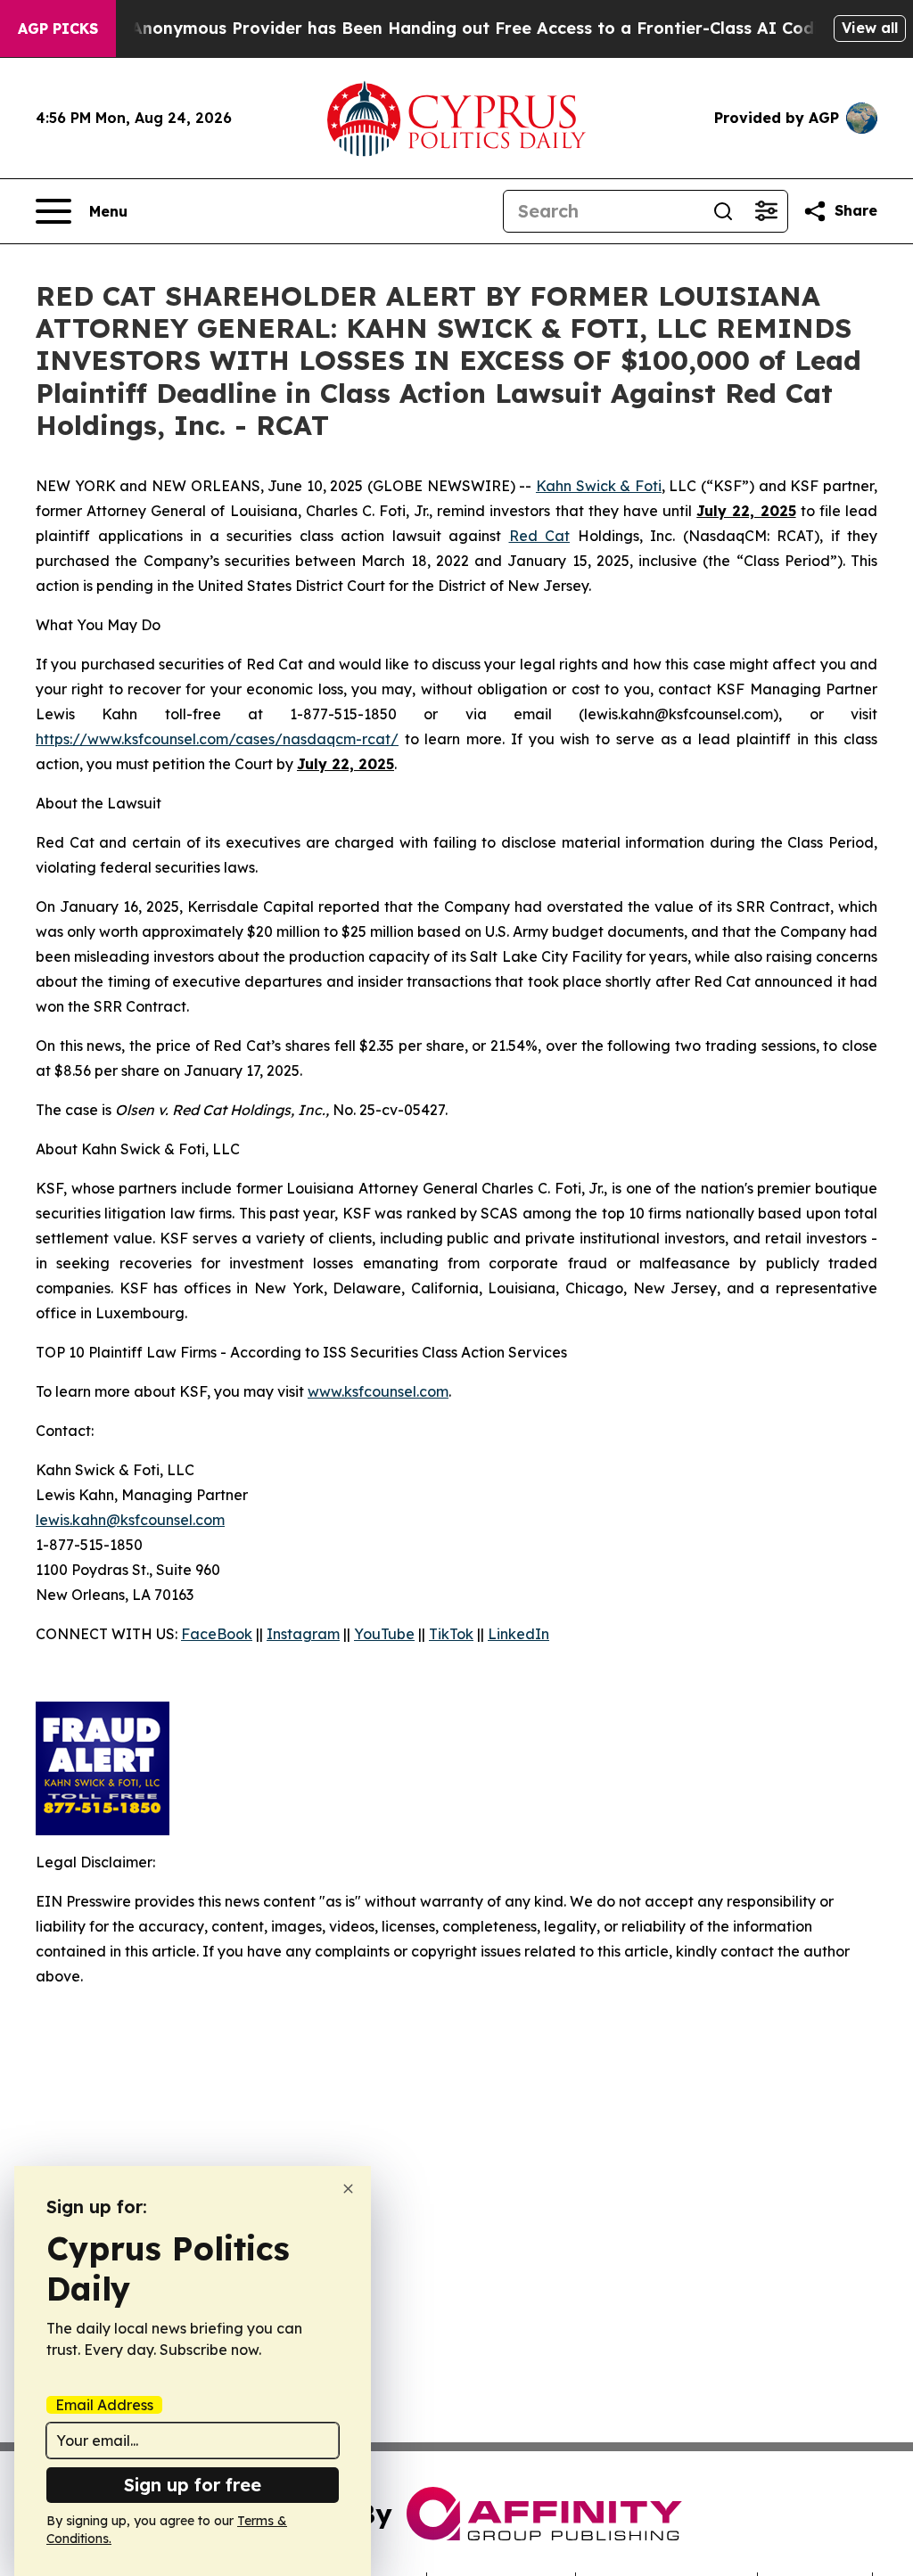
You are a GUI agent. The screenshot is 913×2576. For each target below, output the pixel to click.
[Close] (348, 2189)
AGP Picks (58, 29)
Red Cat (540, 536)
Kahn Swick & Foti (599, 486)
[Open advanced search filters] (766, 211)
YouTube (384, 1634)
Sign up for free (193, 2485)
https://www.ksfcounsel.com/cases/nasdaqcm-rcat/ (217, 739)
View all (870, 28)
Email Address (104, 2405)
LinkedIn (518, 1634)
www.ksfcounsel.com (378, 1391)
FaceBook (217, 1634)
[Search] (723, 211)
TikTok (451, 1634)
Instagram (303, 1634)
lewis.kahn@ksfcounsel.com (130, 1520)
